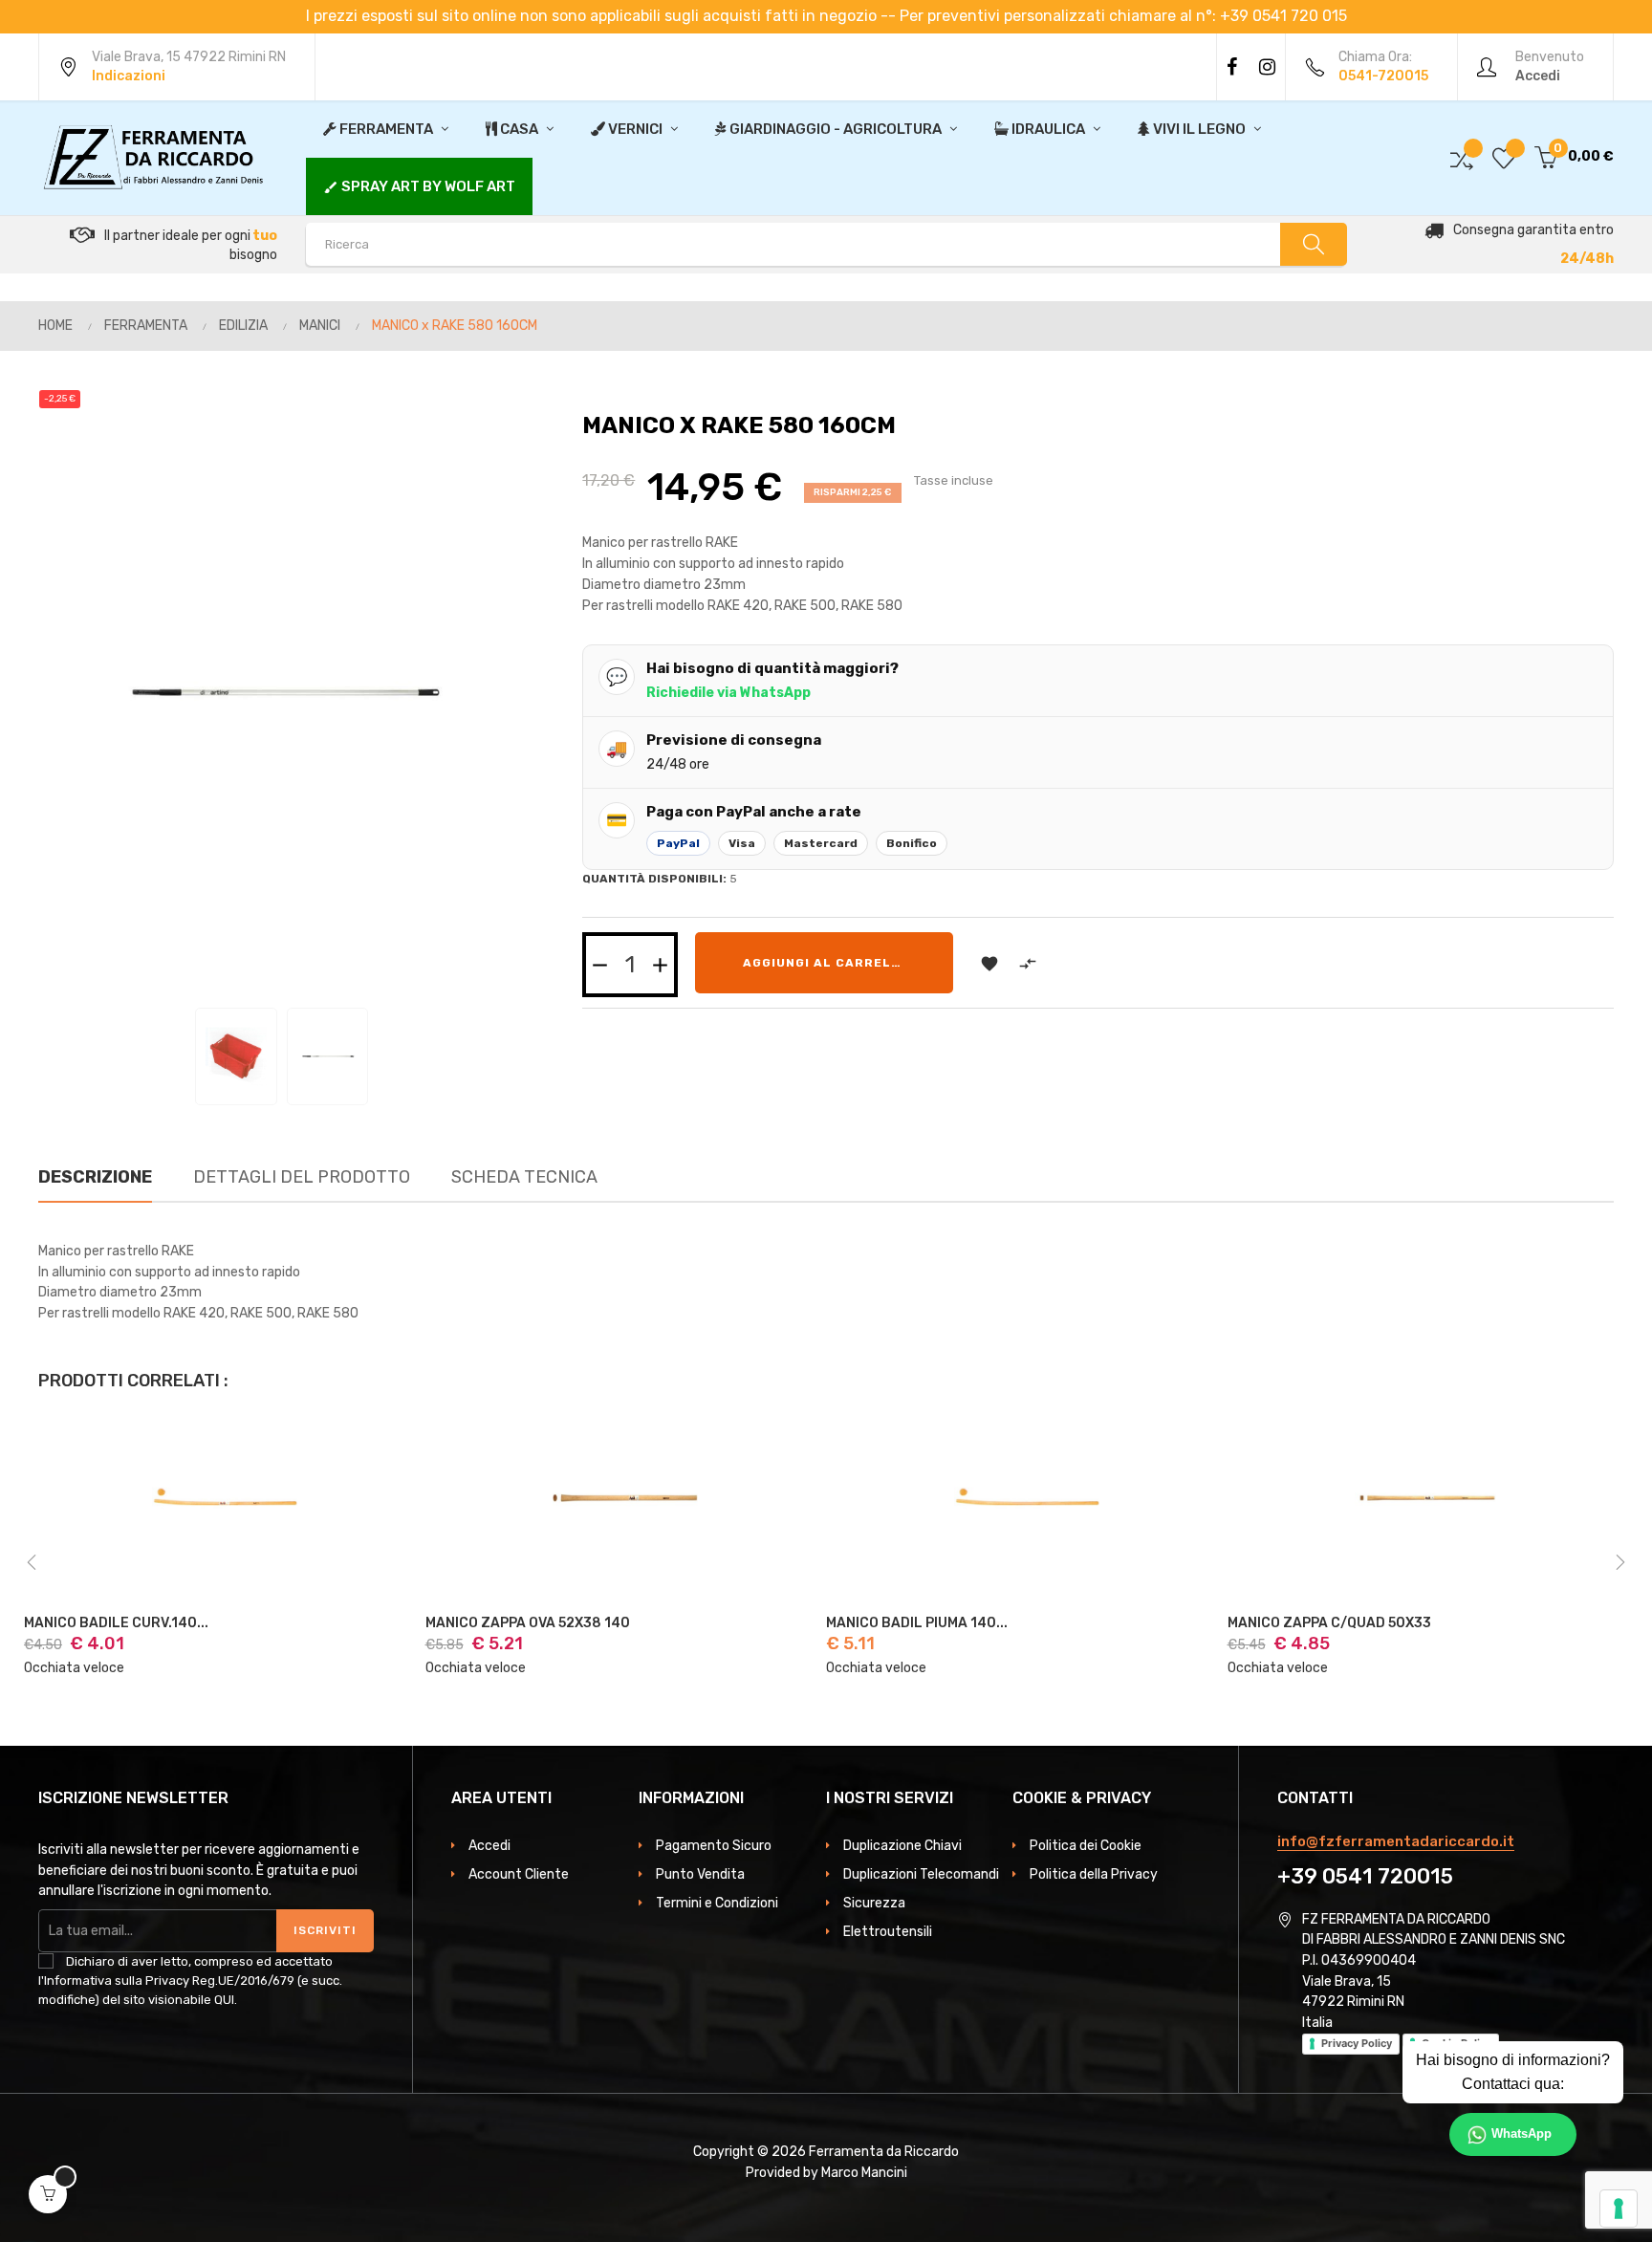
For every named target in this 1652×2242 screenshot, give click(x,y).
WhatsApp (1522, 2134)
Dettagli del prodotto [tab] (302, 1177)
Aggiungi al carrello (826, 963)
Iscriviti (325, 1930)
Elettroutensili (888, 1932)
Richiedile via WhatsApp (728, 693)
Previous (32, 1562)
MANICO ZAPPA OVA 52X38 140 (528, 1623)
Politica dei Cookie (1086, 1846)
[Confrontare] (1462, 157)
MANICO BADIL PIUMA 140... (917, 1623)
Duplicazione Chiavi (902, 1846)
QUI (224, 2000)
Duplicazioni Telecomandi (921, 1874)
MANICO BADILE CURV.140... (116, 1623)
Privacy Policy (1357, 2043)
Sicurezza (874, 1903)
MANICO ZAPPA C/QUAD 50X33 (1329, 1623)
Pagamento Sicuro (714, 1846)
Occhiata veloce (74, 1668)
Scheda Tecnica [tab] (524, 1177)
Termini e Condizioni (717, 1903)
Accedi (489, 1846)
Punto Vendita (700, 1874)
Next (1620, 1562)
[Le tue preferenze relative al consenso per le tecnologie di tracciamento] (1619, 2209)
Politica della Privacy (1094, 1874)
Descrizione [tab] (95, 1177)
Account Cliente (519, 1874)
